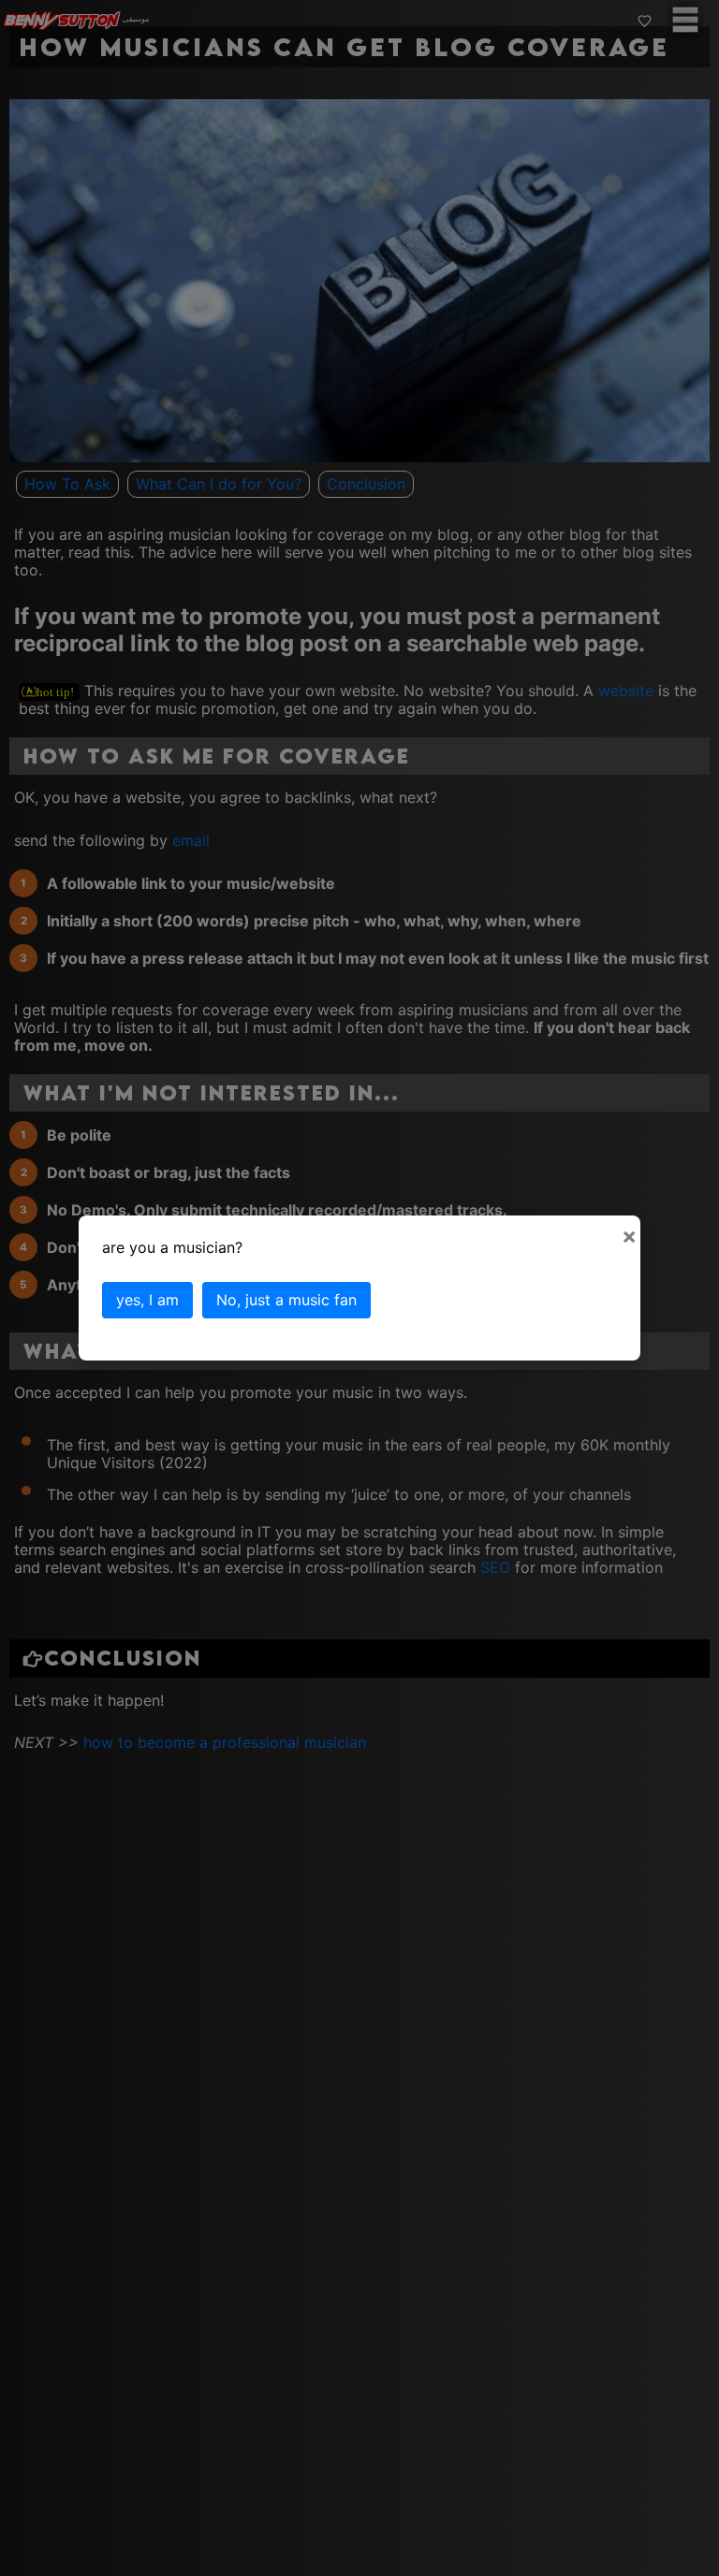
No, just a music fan (286, 1300)
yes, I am (147, 1300)
